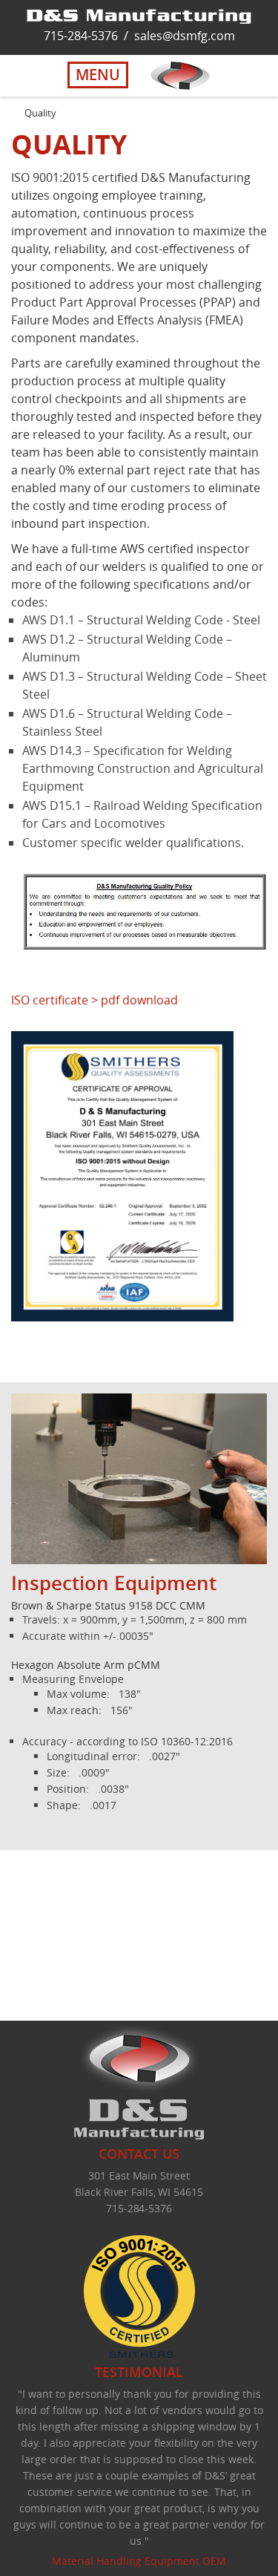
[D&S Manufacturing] (139, 15)
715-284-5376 (81, 36)
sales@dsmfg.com (185, 36)
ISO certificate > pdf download (95, 1000)
